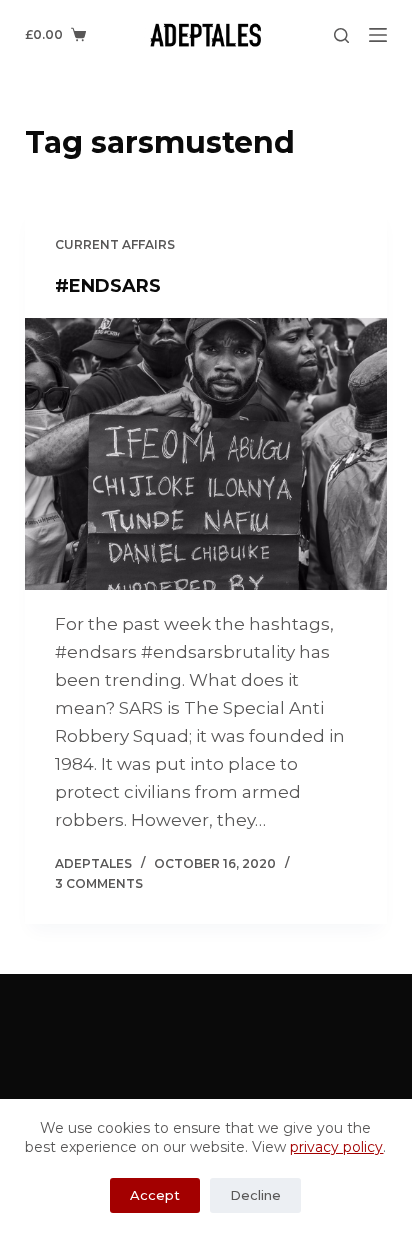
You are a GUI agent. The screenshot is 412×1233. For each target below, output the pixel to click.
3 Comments (99, 883)
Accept (155, 1195)
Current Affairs (115, 244)
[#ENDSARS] (206, 454)
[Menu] (378, 35)
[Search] (341, 35)
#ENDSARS (108, 286)
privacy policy (336, 1147)
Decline (255, 1195)
